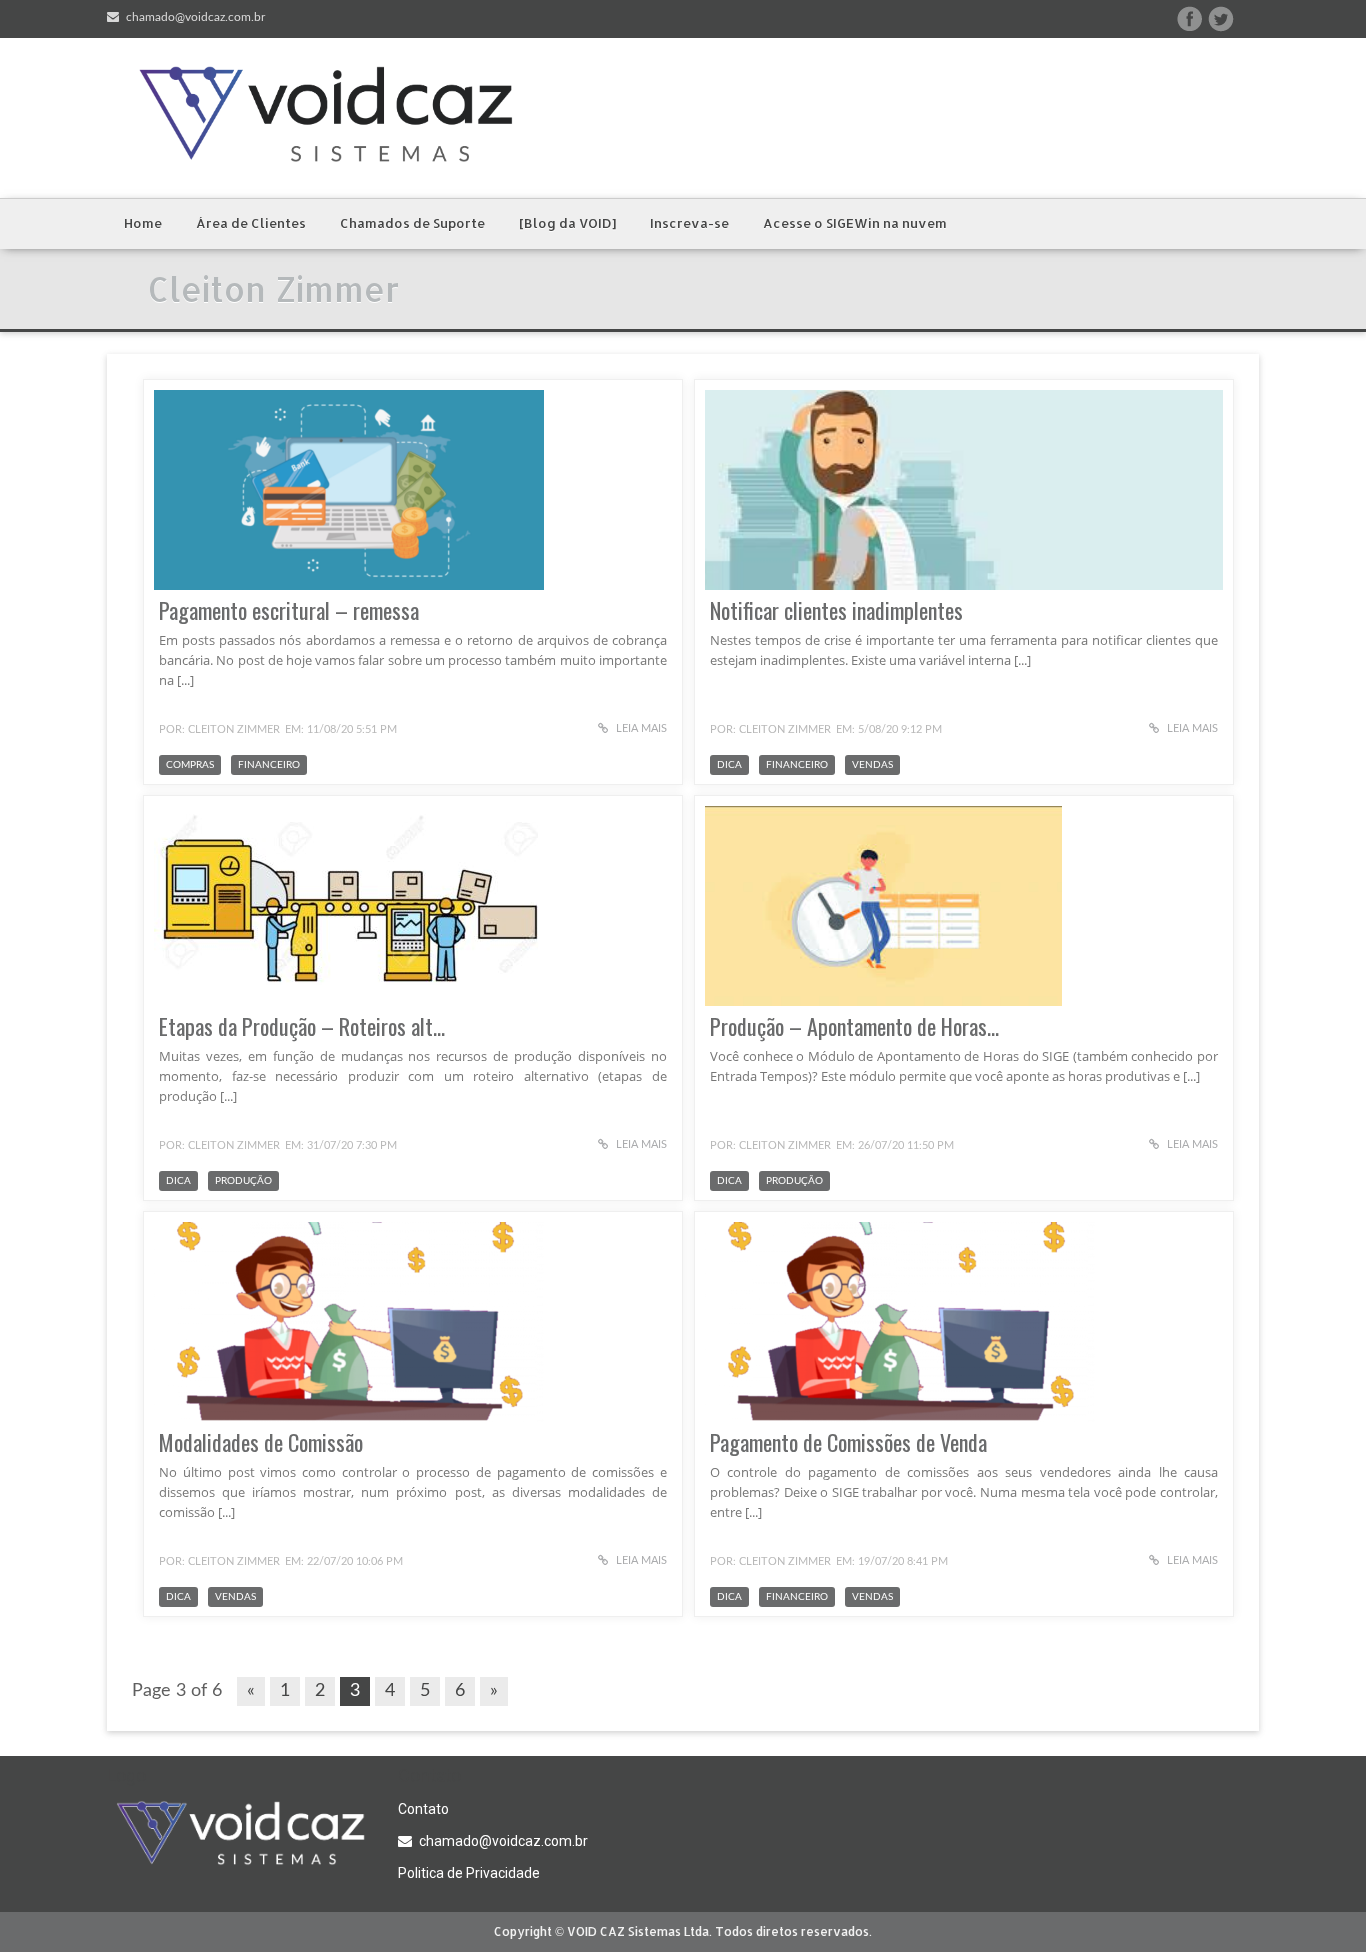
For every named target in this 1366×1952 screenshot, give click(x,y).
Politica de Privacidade (469, 1873)
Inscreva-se (689, 223)
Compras (190, 765)
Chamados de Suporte (412, 223)
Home (143, 223)
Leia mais (640, 728)
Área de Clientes (251, 223)
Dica (729, 765)
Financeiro (269, 765)
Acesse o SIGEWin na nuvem (855, 223)
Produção (243, 1181)
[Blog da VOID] (567, 223)
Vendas (872, 765)
